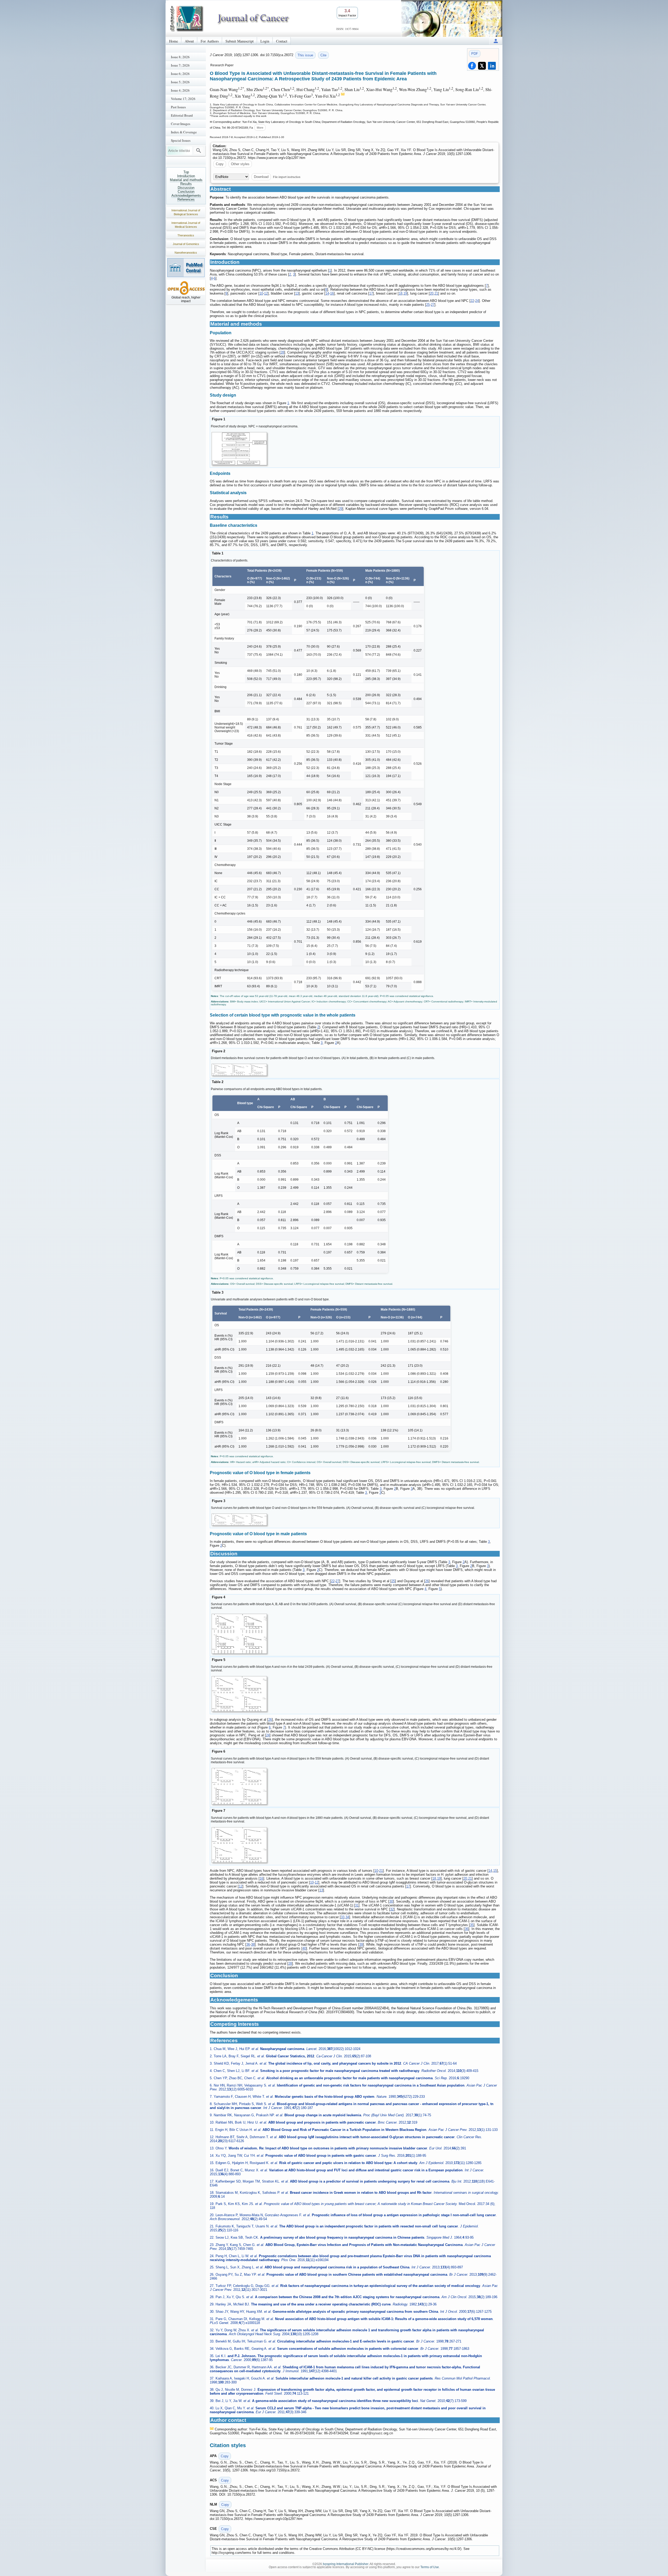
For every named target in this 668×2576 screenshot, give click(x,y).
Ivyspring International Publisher (345, 2564)
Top (186, 172)
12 (266, 293)
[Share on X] (482, 66)
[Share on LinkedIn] (492, 66)
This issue (305, 55)
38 (253, 1944)
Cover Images (181, 124)
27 (433, 305)
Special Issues (181, 140)
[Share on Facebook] (472, 66)
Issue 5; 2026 (180, 82)
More (260, 128)
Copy (220, 164)
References (186, 199)
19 (405, 293)
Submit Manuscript (240, 41)
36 (467, 1929)
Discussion (186, 188)
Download (261, 177)
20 (432, 293)
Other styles (240, 164)
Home (174, 41)
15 (495, 1871)
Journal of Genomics (186, 244)
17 (371, 293)
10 (261, 293)
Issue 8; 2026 (180, 57)
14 (327, 293)
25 (428, 305)
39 (361, 1944)
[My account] (496, 41)
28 (282, 352)
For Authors (210, 41)
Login (265, 41)
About (189, 41)
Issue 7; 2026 (180, 65)
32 (392, 1909)
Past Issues (178, 107)
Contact (282, 41)
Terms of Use (430, 2567)
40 (304, 1948)
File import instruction (287, 177)
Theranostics (186, 235)
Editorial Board (182, 115)
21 (436, 293)
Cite (323, 55)
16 (332, 293)
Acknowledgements (186, 196)
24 (477, 301)
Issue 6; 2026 (180, 74)
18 (401, 293)
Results (186, 184)
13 (297, 293)
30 (391, 1901)
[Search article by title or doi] (199, 151)
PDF (475, 54)
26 (427, 1581)
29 (341, 509)
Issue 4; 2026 (180, 90)
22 (472, 301)
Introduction (186, 176)
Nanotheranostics (186, 253)
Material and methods (186, 180)
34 (347, 1917)
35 (472, 1925)
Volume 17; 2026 (183, 99)
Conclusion (186, 192)
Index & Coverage (184, 132)
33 (343, 1917)
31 (357, 1905)
